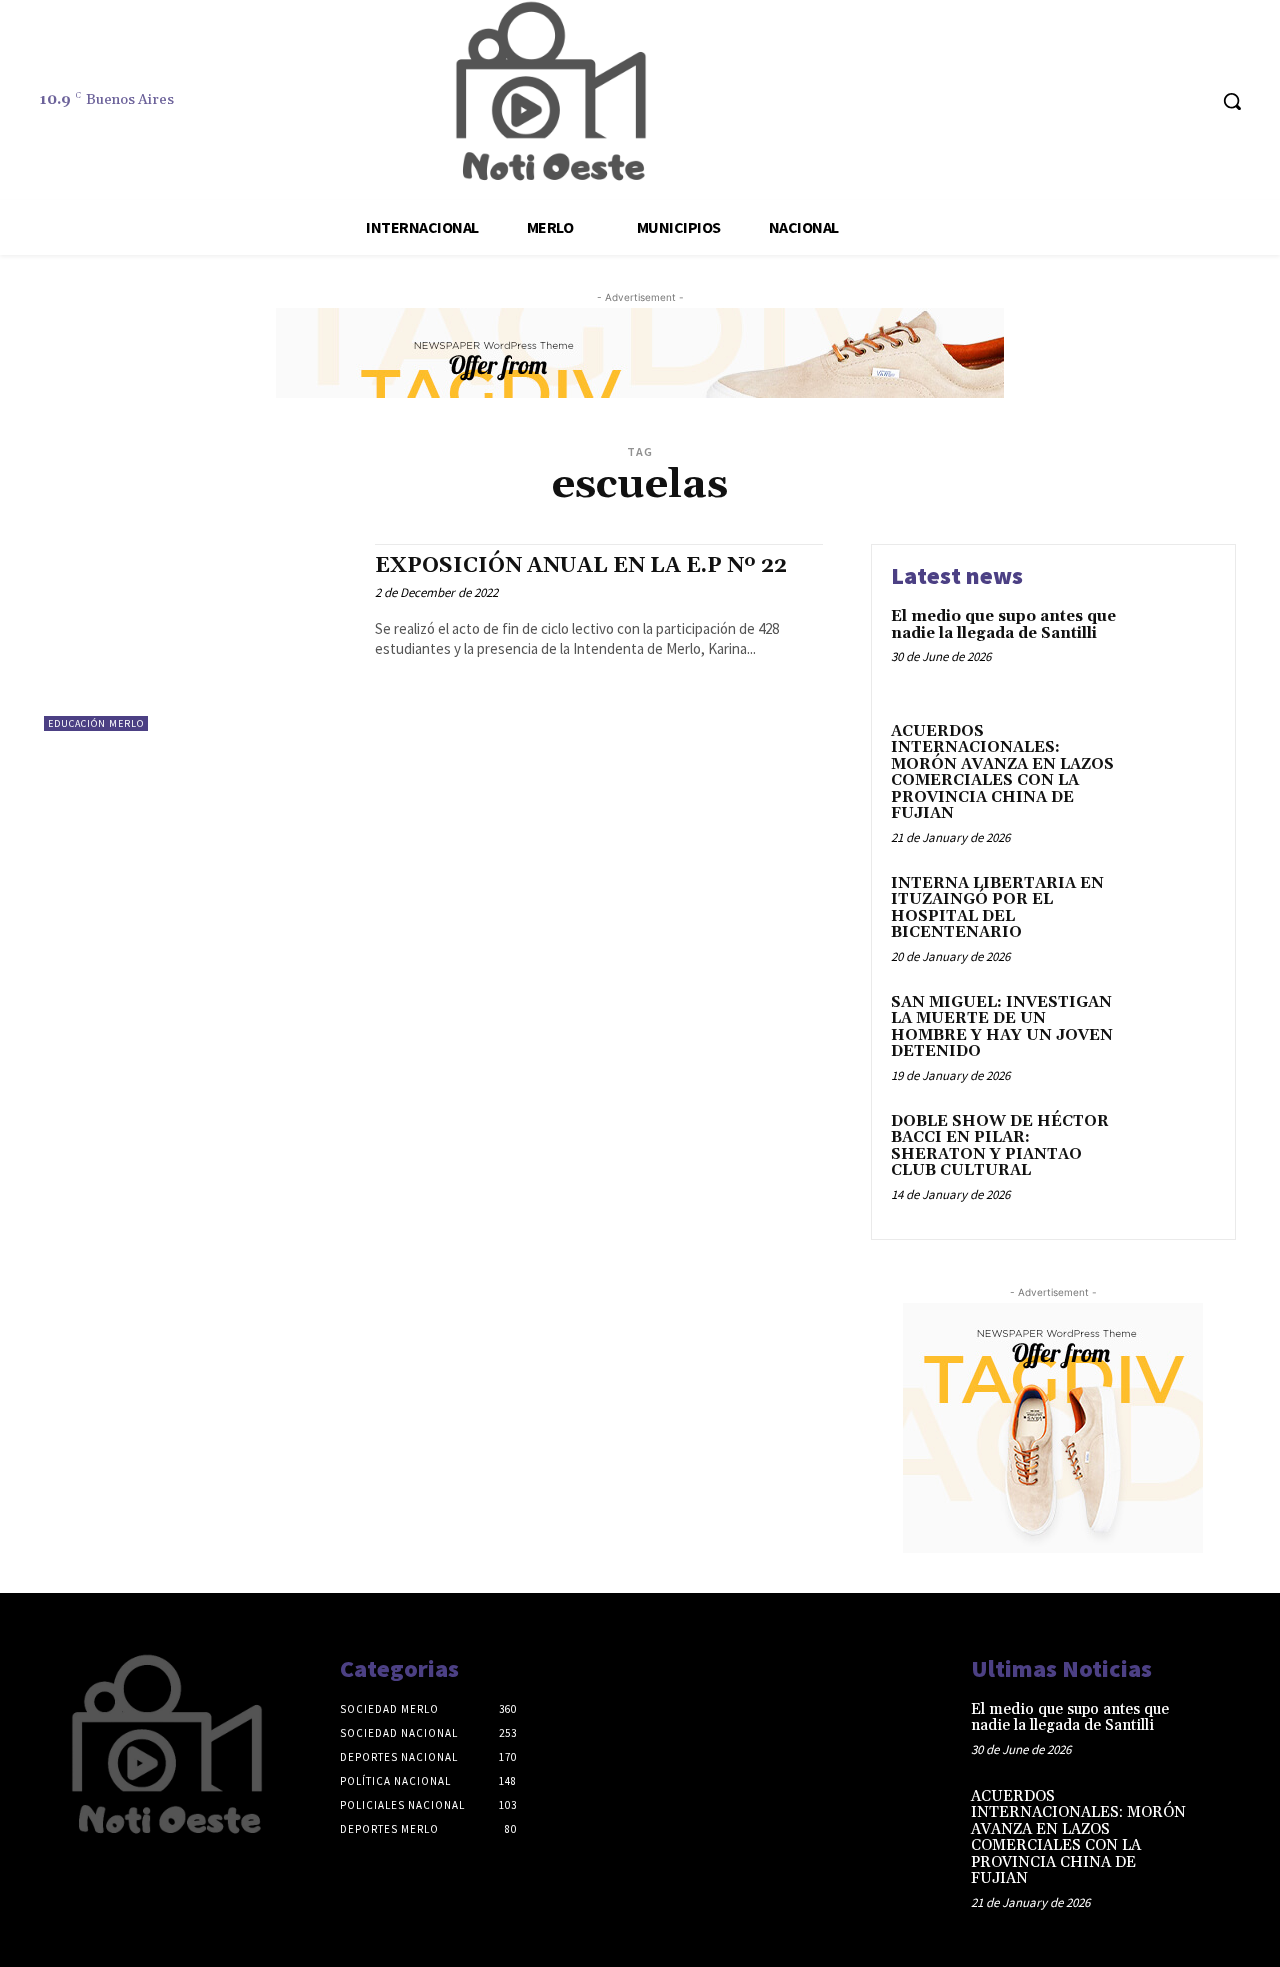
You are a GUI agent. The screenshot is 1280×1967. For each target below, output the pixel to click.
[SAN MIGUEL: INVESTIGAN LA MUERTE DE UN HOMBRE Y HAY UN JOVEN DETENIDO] (1173, 1033)
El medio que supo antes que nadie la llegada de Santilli (1003, 625)
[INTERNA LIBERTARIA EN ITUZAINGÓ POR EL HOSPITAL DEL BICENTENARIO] (1173, 914)
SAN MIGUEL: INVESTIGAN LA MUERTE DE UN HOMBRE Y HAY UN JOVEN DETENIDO (1002, 1027)
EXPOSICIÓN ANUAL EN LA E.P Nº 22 (581, 566)
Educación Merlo (96, 723)
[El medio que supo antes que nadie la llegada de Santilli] (1173, 647)
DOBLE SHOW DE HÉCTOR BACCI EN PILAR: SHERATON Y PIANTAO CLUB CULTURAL (1000, 1146)
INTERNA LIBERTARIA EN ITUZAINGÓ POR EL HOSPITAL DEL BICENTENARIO (997, 908)
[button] (1232, 101)
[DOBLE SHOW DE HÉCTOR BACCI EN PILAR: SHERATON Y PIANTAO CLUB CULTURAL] (1173, 1152)
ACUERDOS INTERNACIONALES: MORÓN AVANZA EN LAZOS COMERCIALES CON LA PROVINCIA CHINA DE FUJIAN (1002, 773)
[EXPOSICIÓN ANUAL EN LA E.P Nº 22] (199, 637)
